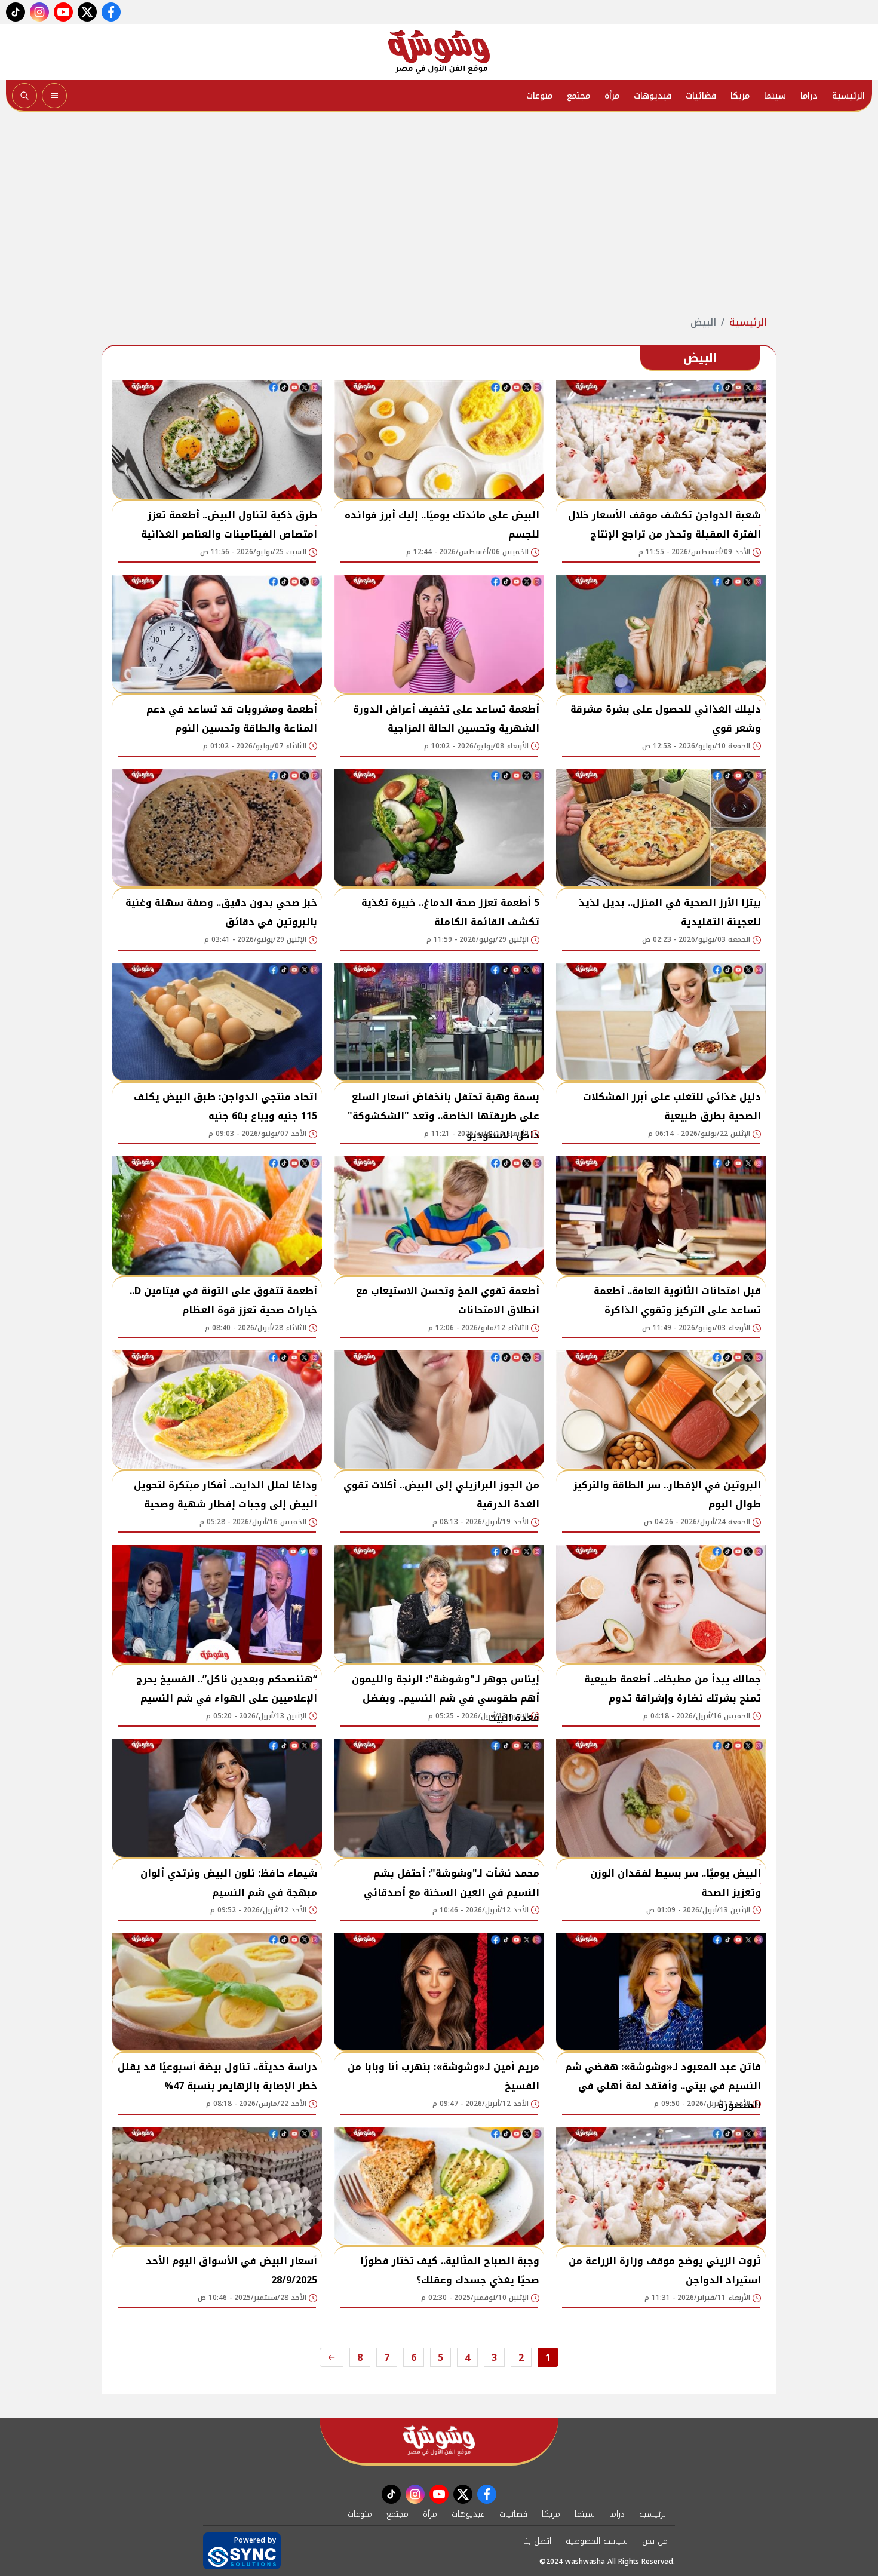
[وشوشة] (439, 52)
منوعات (539, 96)
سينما (775, 96)
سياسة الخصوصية (597, 2541)
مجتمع (578, 96)
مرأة (612, 96)
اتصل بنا (537, 2541)
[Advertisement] (439, 214)
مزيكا (740, 96)
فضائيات (701, 96)
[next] (331, 2357)
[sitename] (439, 2441)
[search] (24, 96)
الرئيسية (848, 96)
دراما (809, 96)
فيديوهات (653, 96)
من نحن (655, 2541)
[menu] (54, 96)
